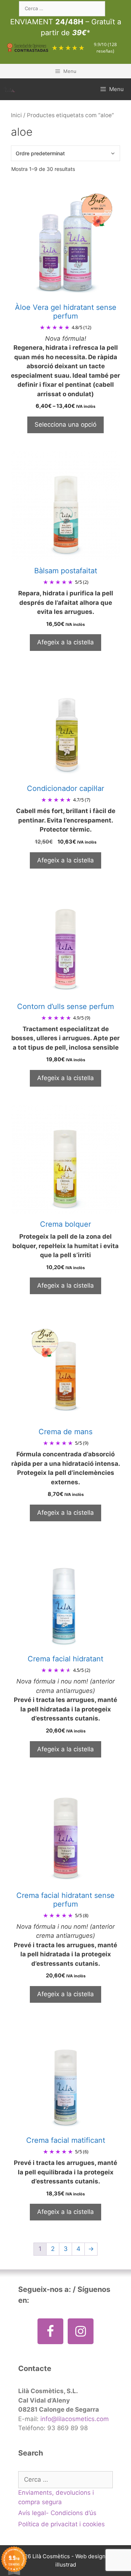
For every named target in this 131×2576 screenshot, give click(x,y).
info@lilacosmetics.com (75, 2419)
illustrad (66, 2565)
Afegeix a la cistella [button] (65, 642)
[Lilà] (9, 89)
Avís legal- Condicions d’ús (57, 2513)
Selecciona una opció (65, 424)
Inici (16, 115)
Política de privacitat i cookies (61, 2524)
